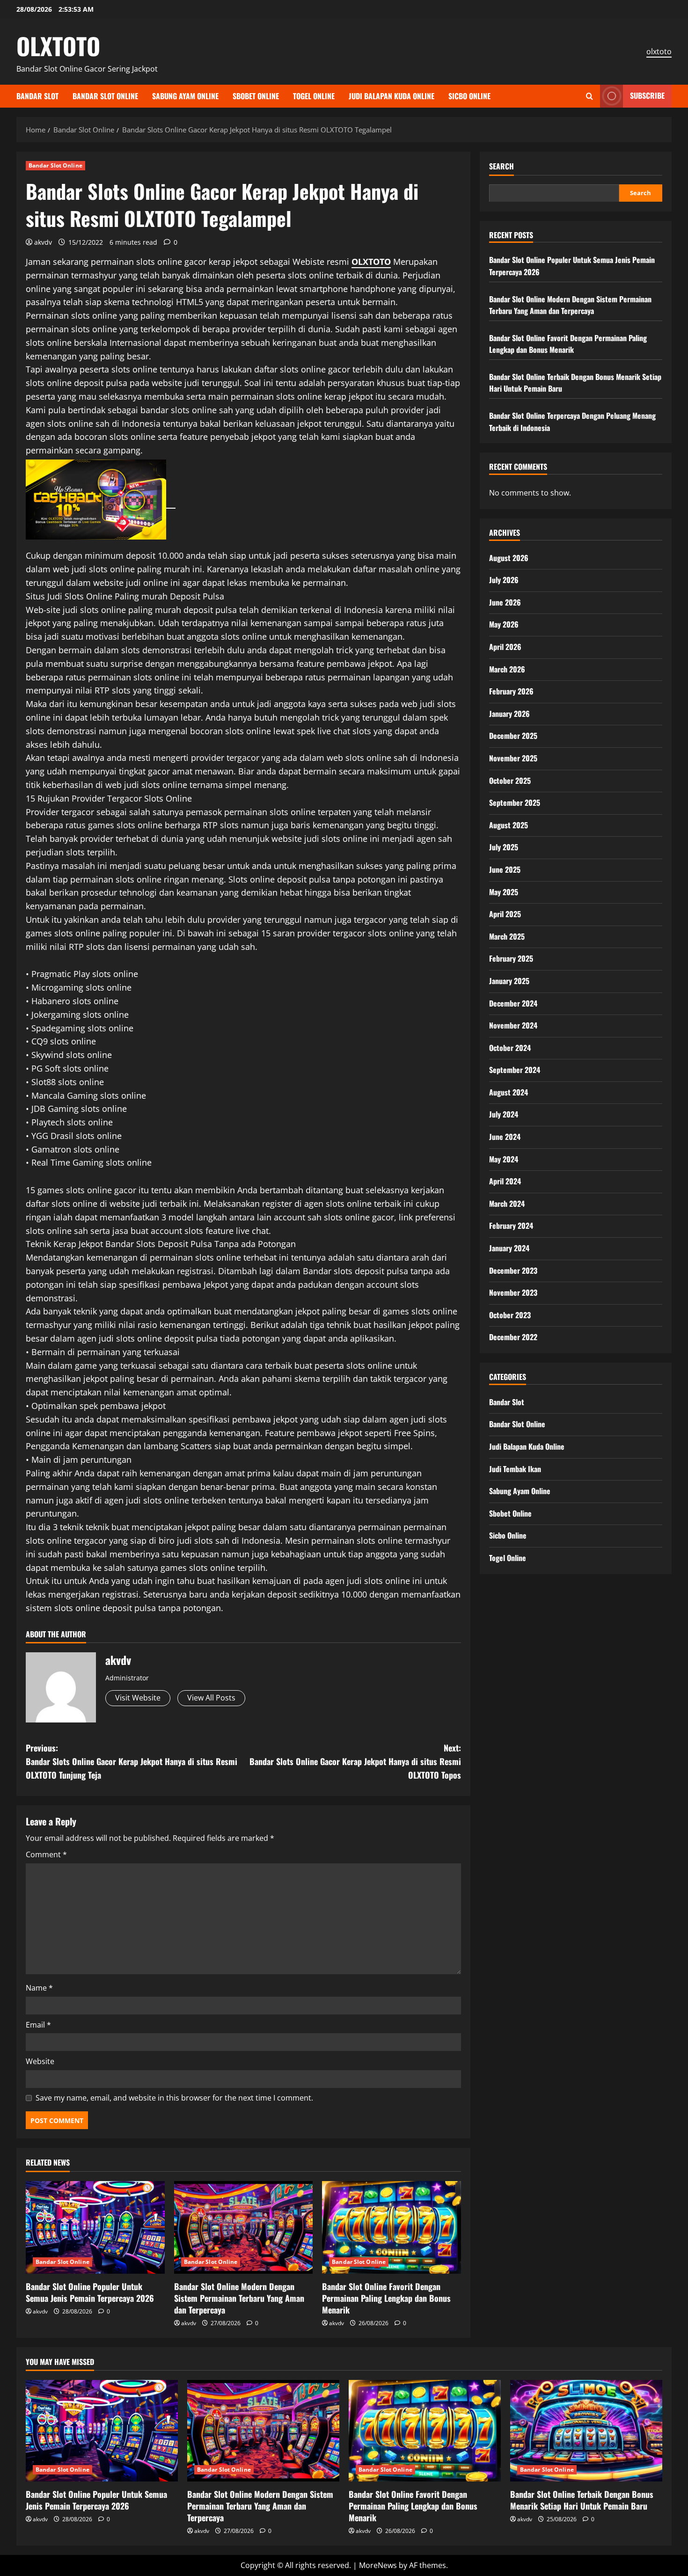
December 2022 (513, 1337)
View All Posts (211, 1698)
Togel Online (314, 96)
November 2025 (513, 758)
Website (40, 2061)
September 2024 (515, 1070)
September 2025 (515, 803)
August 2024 (509, 1092)
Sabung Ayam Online (185, 96)
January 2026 (509, 713)
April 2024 (505, 1181)
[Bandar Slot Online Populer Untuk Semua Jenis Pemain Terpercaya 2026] (95, 2227)
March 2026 (507, 669)
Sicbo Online (469, 96)
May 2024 (504, 1159)
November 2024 (513, 1025)
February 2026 (511, 691)
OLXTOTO (58, 45)
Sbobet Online (256, 96)
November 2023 (513, 1292)
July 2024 (504, 1114)
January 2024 (509, 1248)
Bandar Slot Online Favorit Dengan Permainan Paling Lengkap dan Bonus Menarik (386, 2298)
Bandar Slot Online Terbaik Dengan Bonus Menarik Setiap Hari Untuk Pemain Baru (582, 2500)
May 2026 (504, 624)
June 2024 (505, 1137)
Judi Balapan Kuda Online (392, 96)
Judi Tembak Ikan (515, 1468)
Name (39, 1988)
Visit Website (138, 1698)
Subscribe (647, 95)
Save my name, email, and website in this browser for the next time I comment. (174, 2098)
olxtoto (659, 51)
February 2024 (511, 1226)
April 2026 (505, 646)
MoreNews (378, 2565)
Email (38, 2025)
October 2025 (510, 780)
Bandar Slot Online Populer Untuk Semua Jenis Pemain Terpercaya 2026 (90, 2292)
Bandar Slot (37, 96)
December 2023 (513, 1270)
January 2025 (509, 980)
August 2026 (509, 557)
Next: (355, 1761)
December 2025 (513, 736)
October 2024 (510, 1047)
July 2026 (504, 580)
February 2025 (511, 958)
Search (501, 166)
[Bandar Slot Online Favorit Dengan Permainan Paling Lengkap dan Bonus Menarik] (392, 2227)
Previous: (132, 1761)
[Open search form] (589, 96)
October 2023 (510, 1314)
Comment (46, 1854)
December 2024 (513, 1003)
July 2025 (504, 847)
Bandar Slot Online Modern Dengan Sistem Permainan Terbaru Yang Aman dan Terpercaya (239, 2298)
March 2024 (507, 1203)
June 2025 (505, 869)
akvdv (43, 242)
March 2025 (507, 936)
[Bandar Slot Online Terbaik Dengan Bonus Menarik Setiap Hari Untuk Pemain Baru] (586, 2431)
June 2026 (505, 602)
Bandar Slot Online (105, 96)
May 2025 (504, 891)
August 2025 (509, 825)
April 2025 (505, 914)
